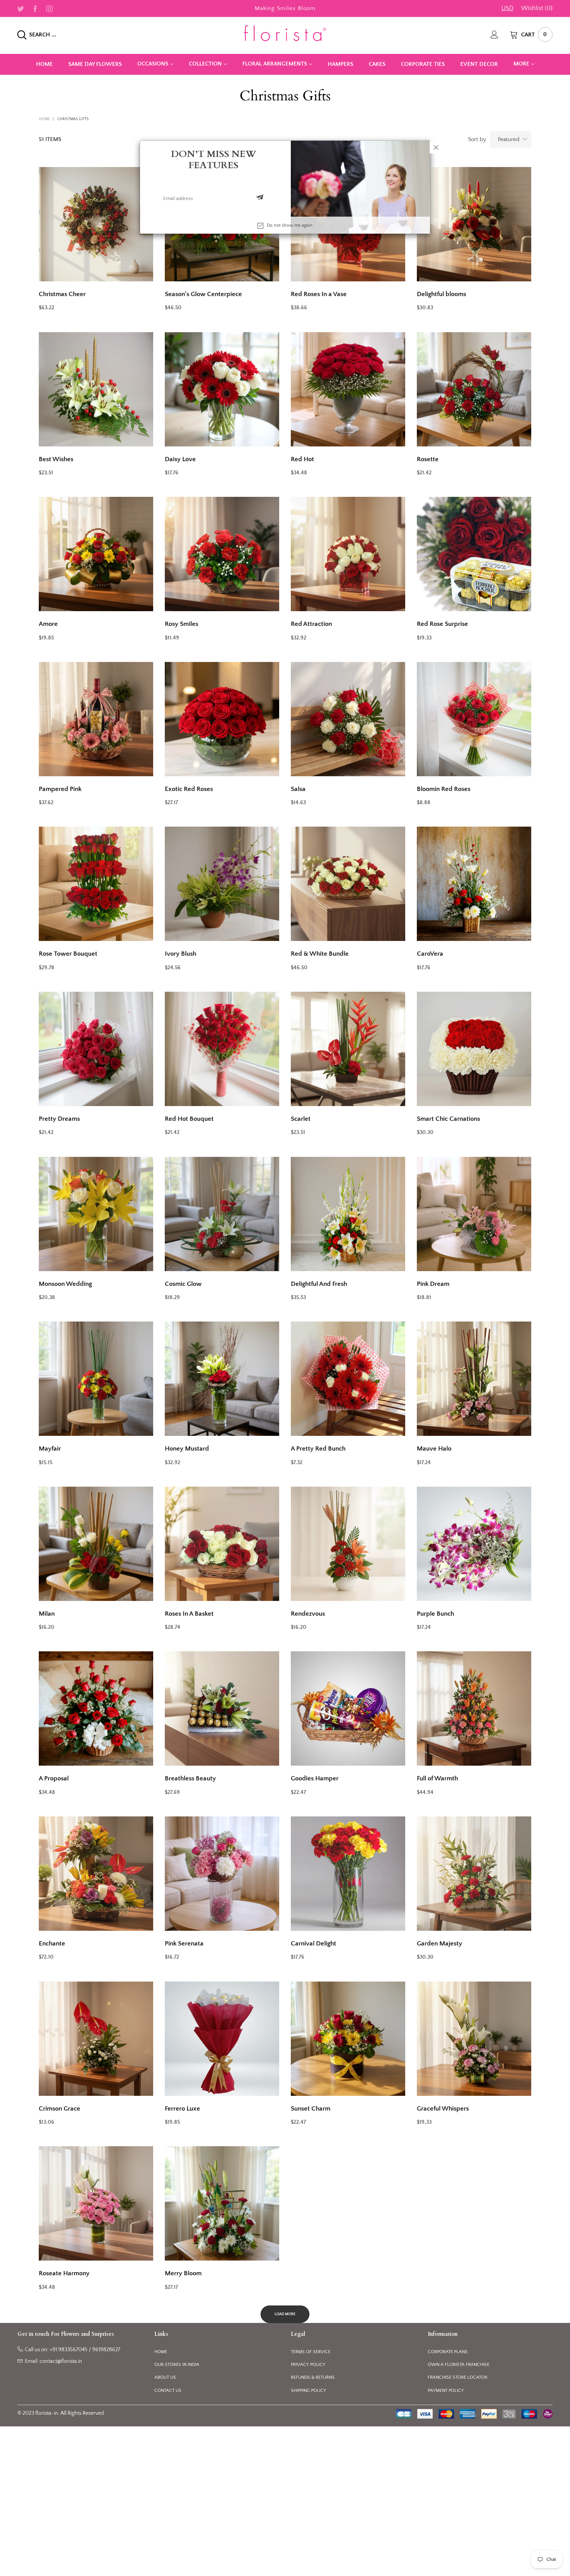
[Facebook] (35, 8)
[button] (260, 198)
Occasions (153, 64)
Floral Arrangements (275, 64)
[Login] (500, 34)
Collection (205, 64)
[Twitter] (21, 8)
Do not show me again (290, 225)
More (521, 64)
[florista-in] (285, 33)
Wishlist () (537, 8)
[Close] (436, 147)
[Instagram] (49, 8)
